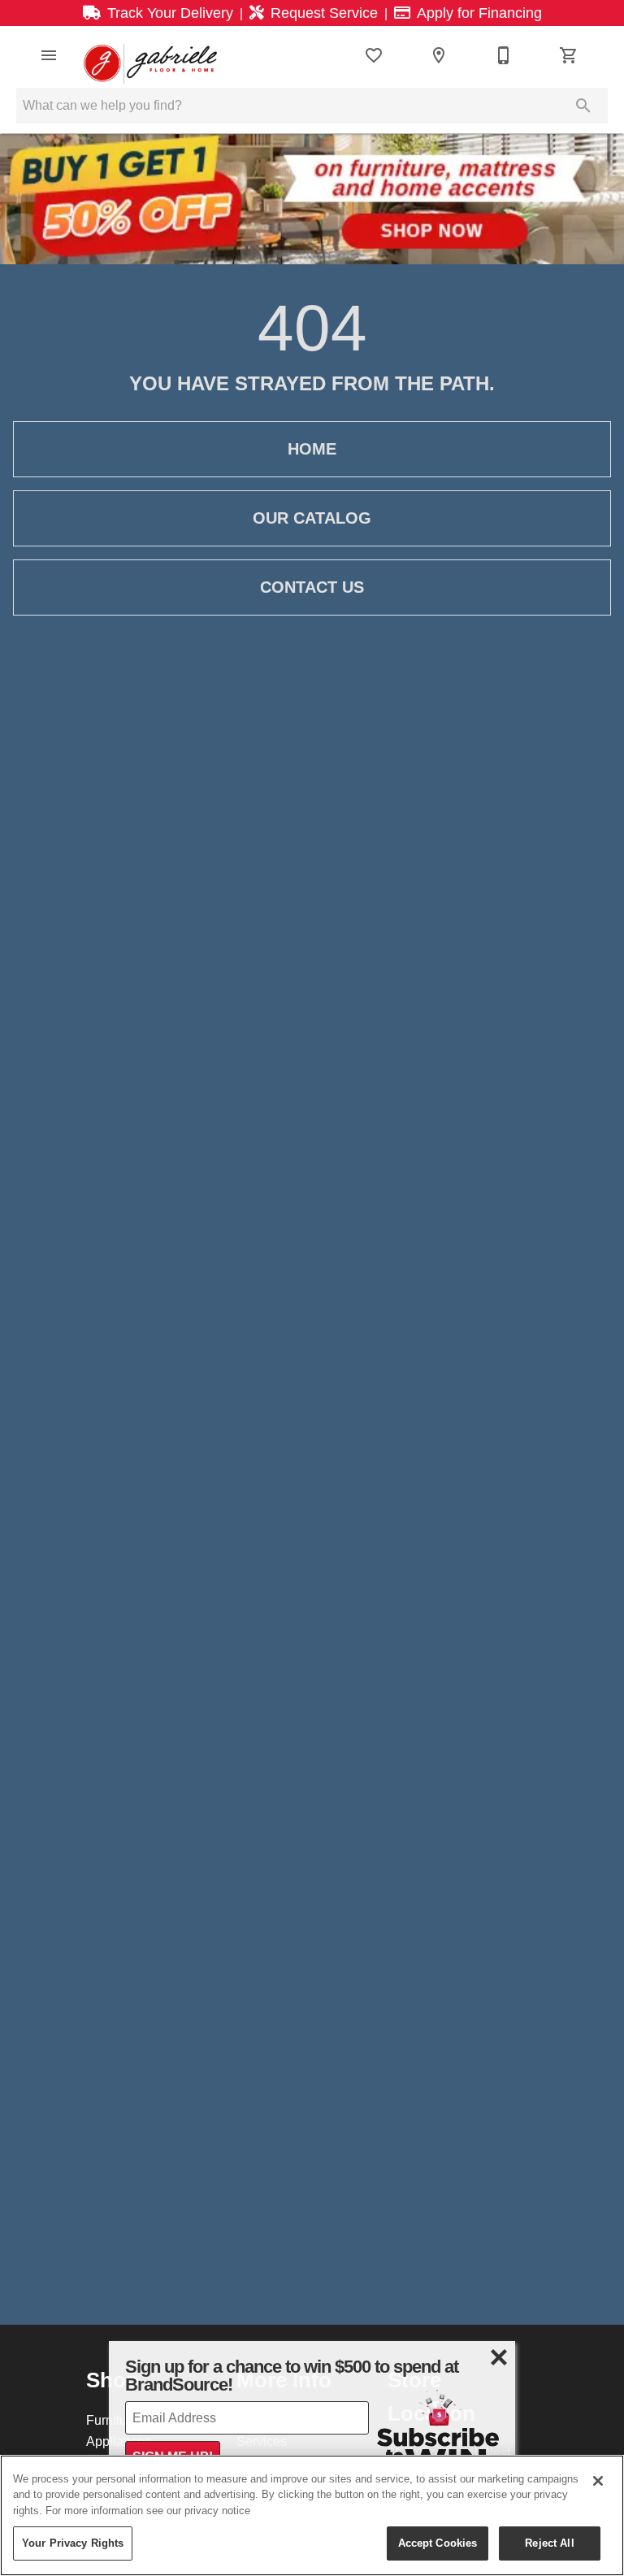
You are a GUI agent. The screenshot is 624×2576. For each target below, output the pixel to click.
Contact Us (312, 587)
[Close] (598, 2481)
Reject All (549, 2543)
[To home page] (150, 55)
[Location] (439, 55)
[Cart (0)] (569, 55)
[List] (374, 55)
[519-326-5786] (504, 55)
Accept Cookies (438, 2543)
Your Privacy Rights (73, 2543)
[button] (49, 55)
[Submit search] (583, 106)
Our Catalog (312, 518)
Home (312, 449)
